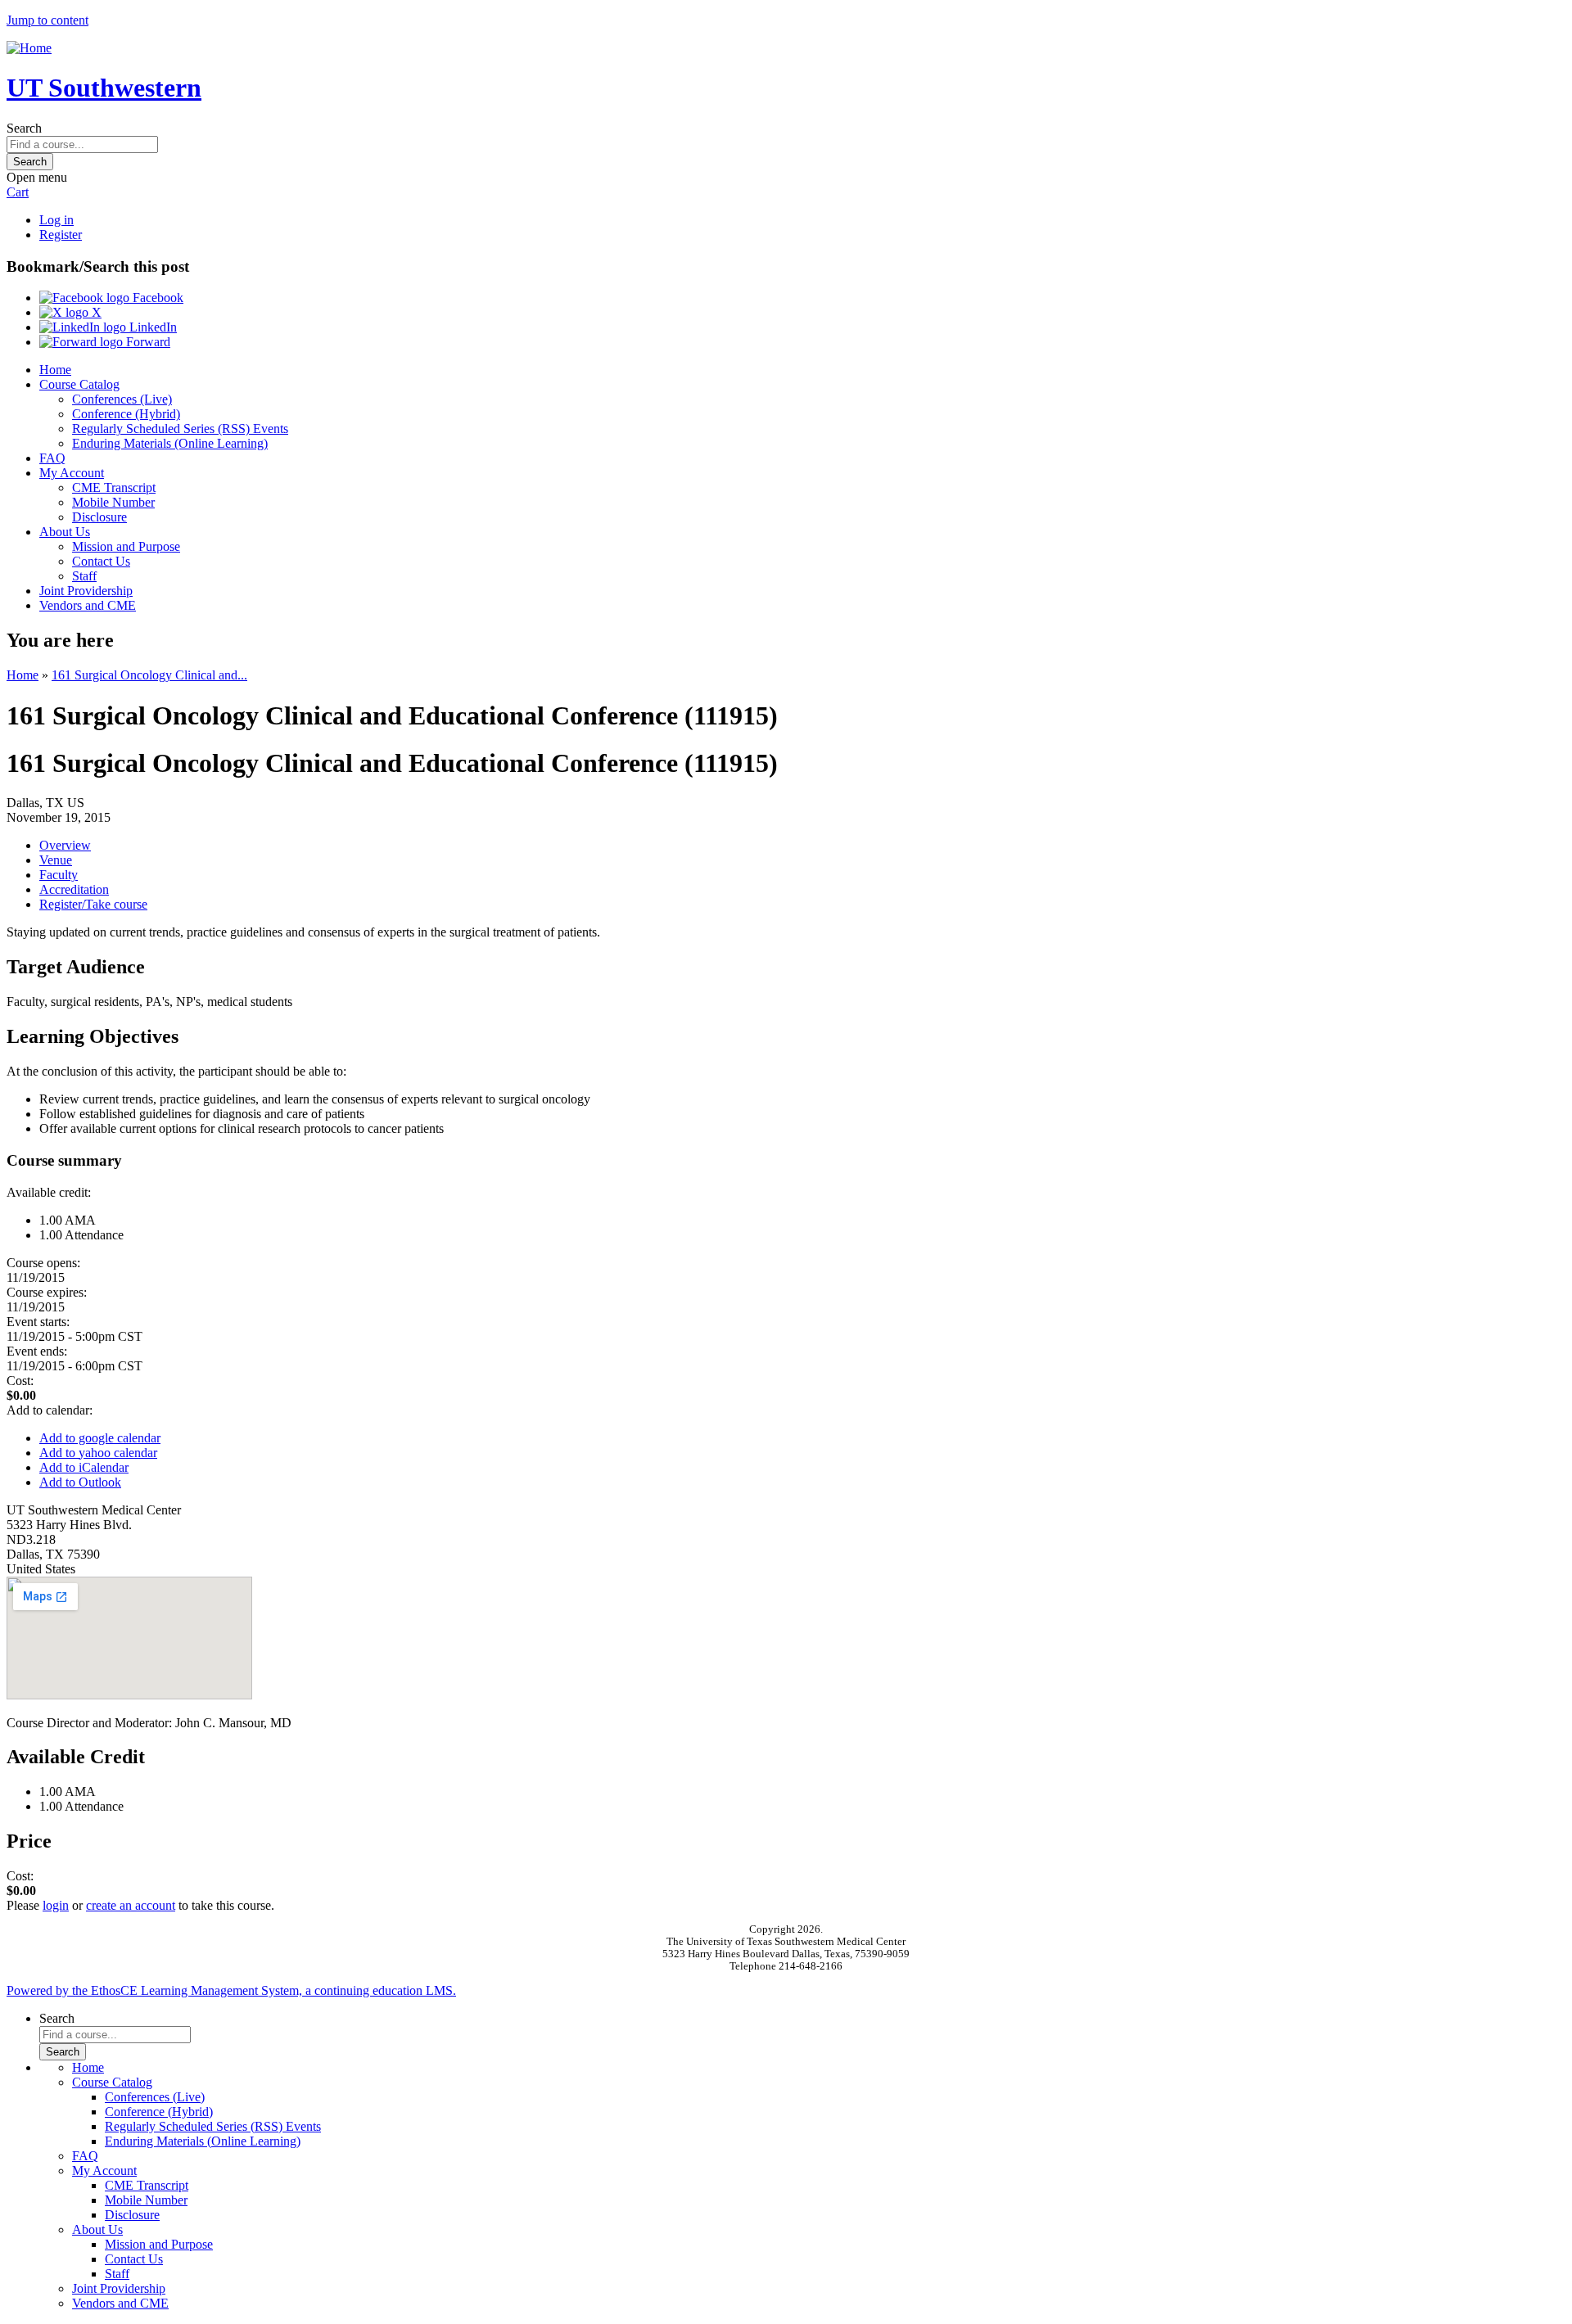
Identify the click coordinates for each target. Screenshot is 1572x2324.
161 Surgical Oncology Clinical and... (149, 675)
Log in (56, 220)
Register (61, 235)
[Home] (29, 48)
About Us (65, 532)
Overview (65, 845)
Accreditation (74, 889)
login (56, 1905)
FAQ (52, 458)
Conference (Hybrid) (126, 414)
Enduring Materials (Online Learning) (170, 443)
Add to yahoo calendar (98, 1453)
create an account (131, 1905)
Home (55, 370)
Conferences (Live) (122, 399)
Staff (84, 576)
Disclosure (99, 517)
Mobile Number (113, 502)
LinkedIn (151, 327)
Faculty (59, 875)
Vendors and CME (88, 605)
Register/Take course (93, 904)
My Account (72, 473)
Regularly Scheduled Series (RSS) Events (180, 429)
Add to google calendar (100, 1438)
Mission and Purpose (126, 546)
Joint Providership (86, 591)
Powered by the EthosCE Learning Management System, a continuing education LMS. (231, 1990)
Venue (56, 860)
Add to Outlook (80, 1482)
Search (24, 128)
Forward (147, 342)
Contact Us (101, 561)
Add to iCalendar (84, 1467)
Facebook (156, 298)
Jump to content (47, 20)
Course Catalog (79, 384)
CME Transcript (114, 487)
